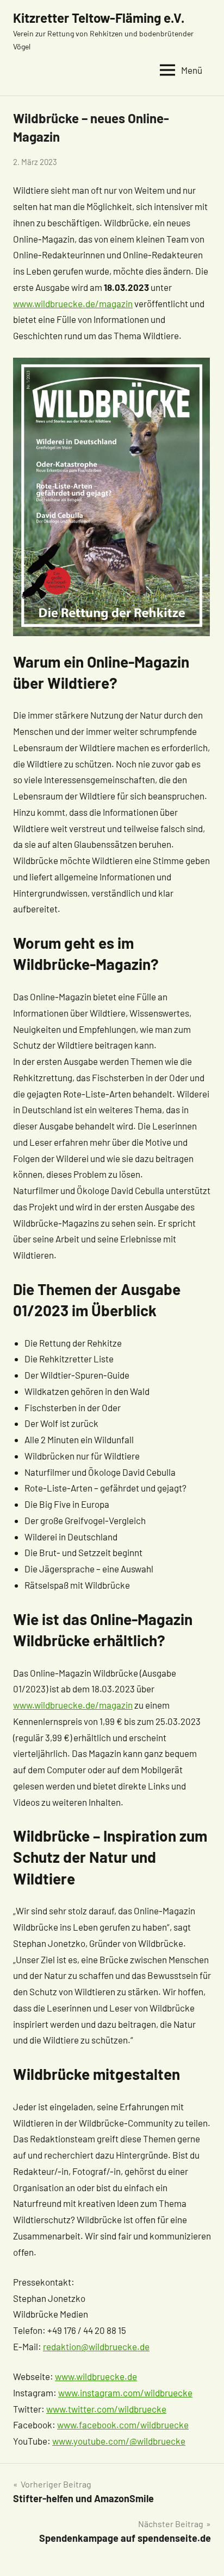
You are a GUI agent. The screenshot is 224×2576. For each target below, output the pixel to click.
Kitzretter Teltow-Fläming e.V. (99, 18)
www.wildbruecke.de (96, 2376)
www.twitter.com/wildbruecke (106, 2409)
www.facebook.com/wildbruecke (123, 2425)
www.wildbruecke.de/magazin (73, 303)
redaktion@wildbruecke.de (96, 2346)
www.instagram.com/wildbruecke (125, 2393)
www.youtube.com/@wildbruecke (119, 2441)
